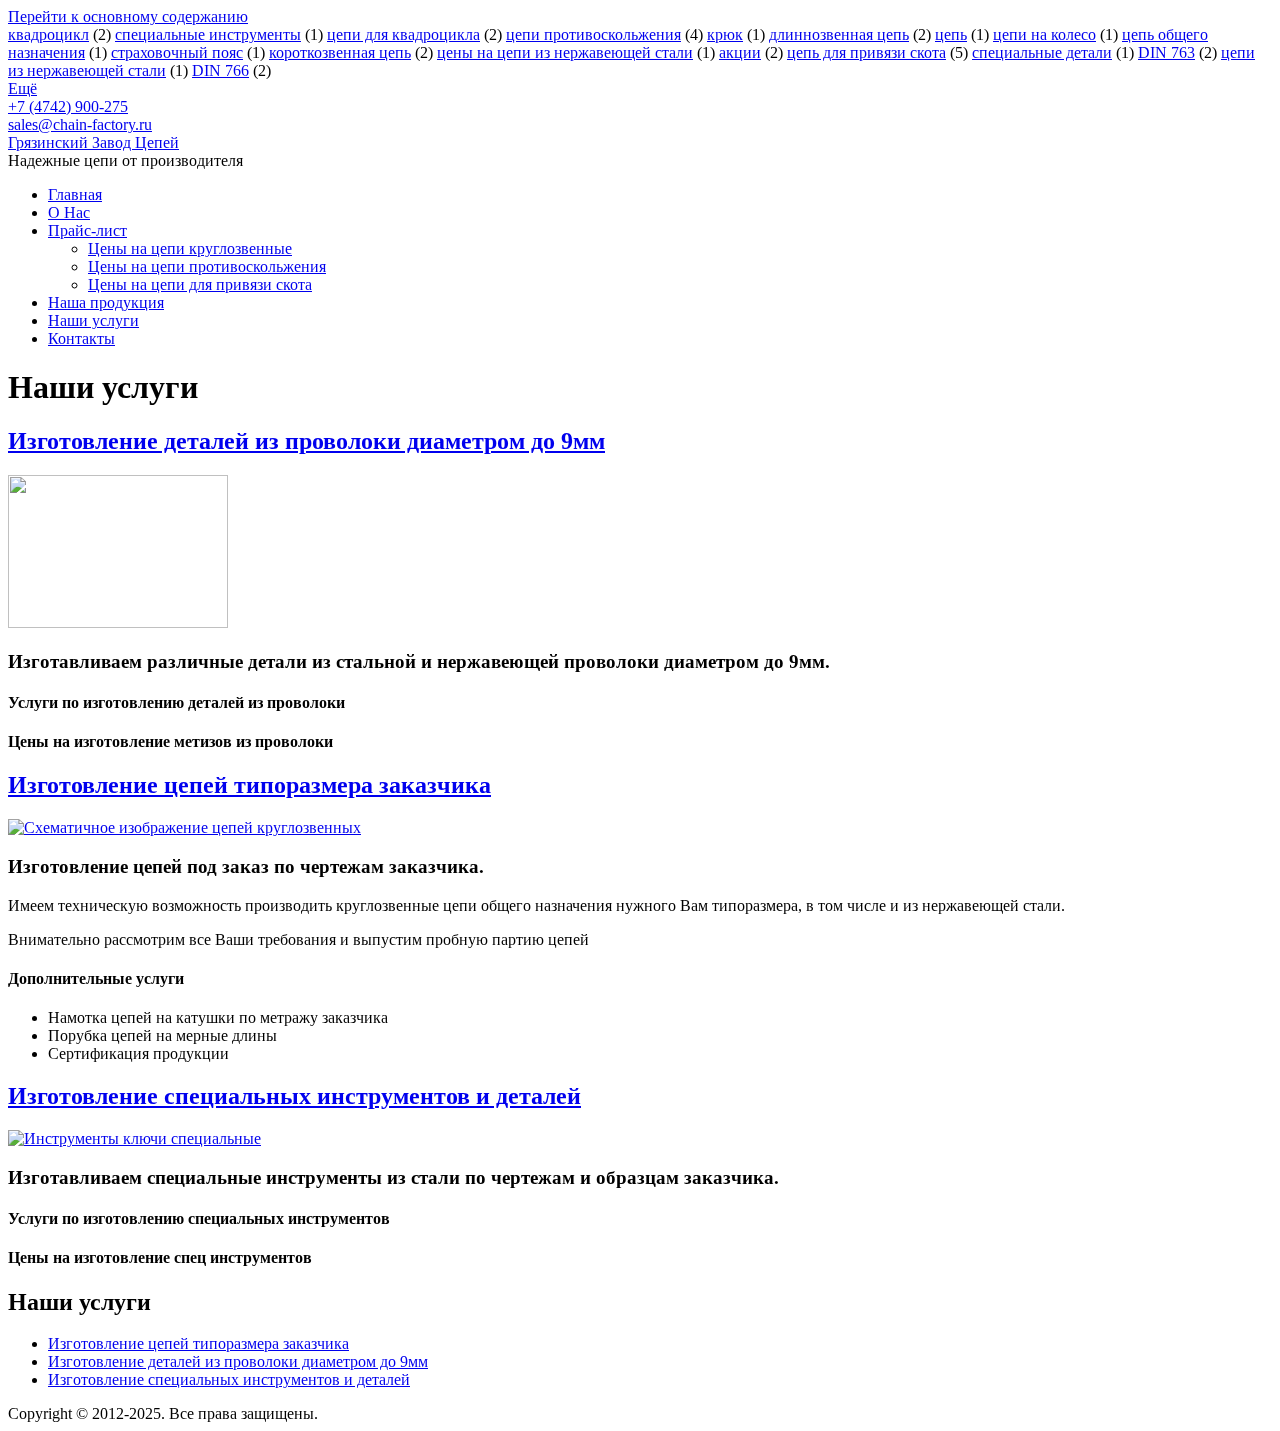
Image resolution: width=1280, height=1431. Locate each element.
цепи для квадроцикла (403, 34)
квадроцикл (48, 34)
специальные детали (1042, 52)
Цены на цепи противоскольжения (207, 266)
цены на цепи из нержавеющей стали (565, 52)
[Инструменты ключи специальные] (134, 1138)
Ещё (22, 88)
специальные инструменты (208, 34)
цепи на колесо (1044, 34)
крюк (725, 34)
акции (740, 52)
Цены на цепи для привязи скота (200, 284)
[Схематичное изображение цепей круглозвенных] (184, 827)
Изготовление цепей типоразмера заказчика (249, 785)
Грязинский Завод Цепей (93, 142)
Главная (75, 194)
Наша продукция (106, 302)
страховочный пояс (177, 52)
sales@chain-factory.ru (80, 124)
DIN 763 (1166, 52)
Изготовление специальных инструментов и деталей (294, 1096)
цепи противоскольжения (593, 34)
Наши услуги (93, 320)
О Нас (69, 212)
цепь (951, 34)
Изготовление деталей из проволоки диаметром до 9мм (306, 441)
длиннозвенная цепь (839, 34)
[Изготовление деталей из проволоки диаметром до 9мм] (118, 622)
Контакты (81, 338)
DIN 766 (220, 70)
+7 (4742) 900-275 (68, 106)
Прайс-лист (87, 230)
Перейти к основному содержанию (128, 16)
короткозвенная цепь (340, 52)
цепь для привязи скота (866, 52)
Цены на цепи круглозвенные (190, 248)
